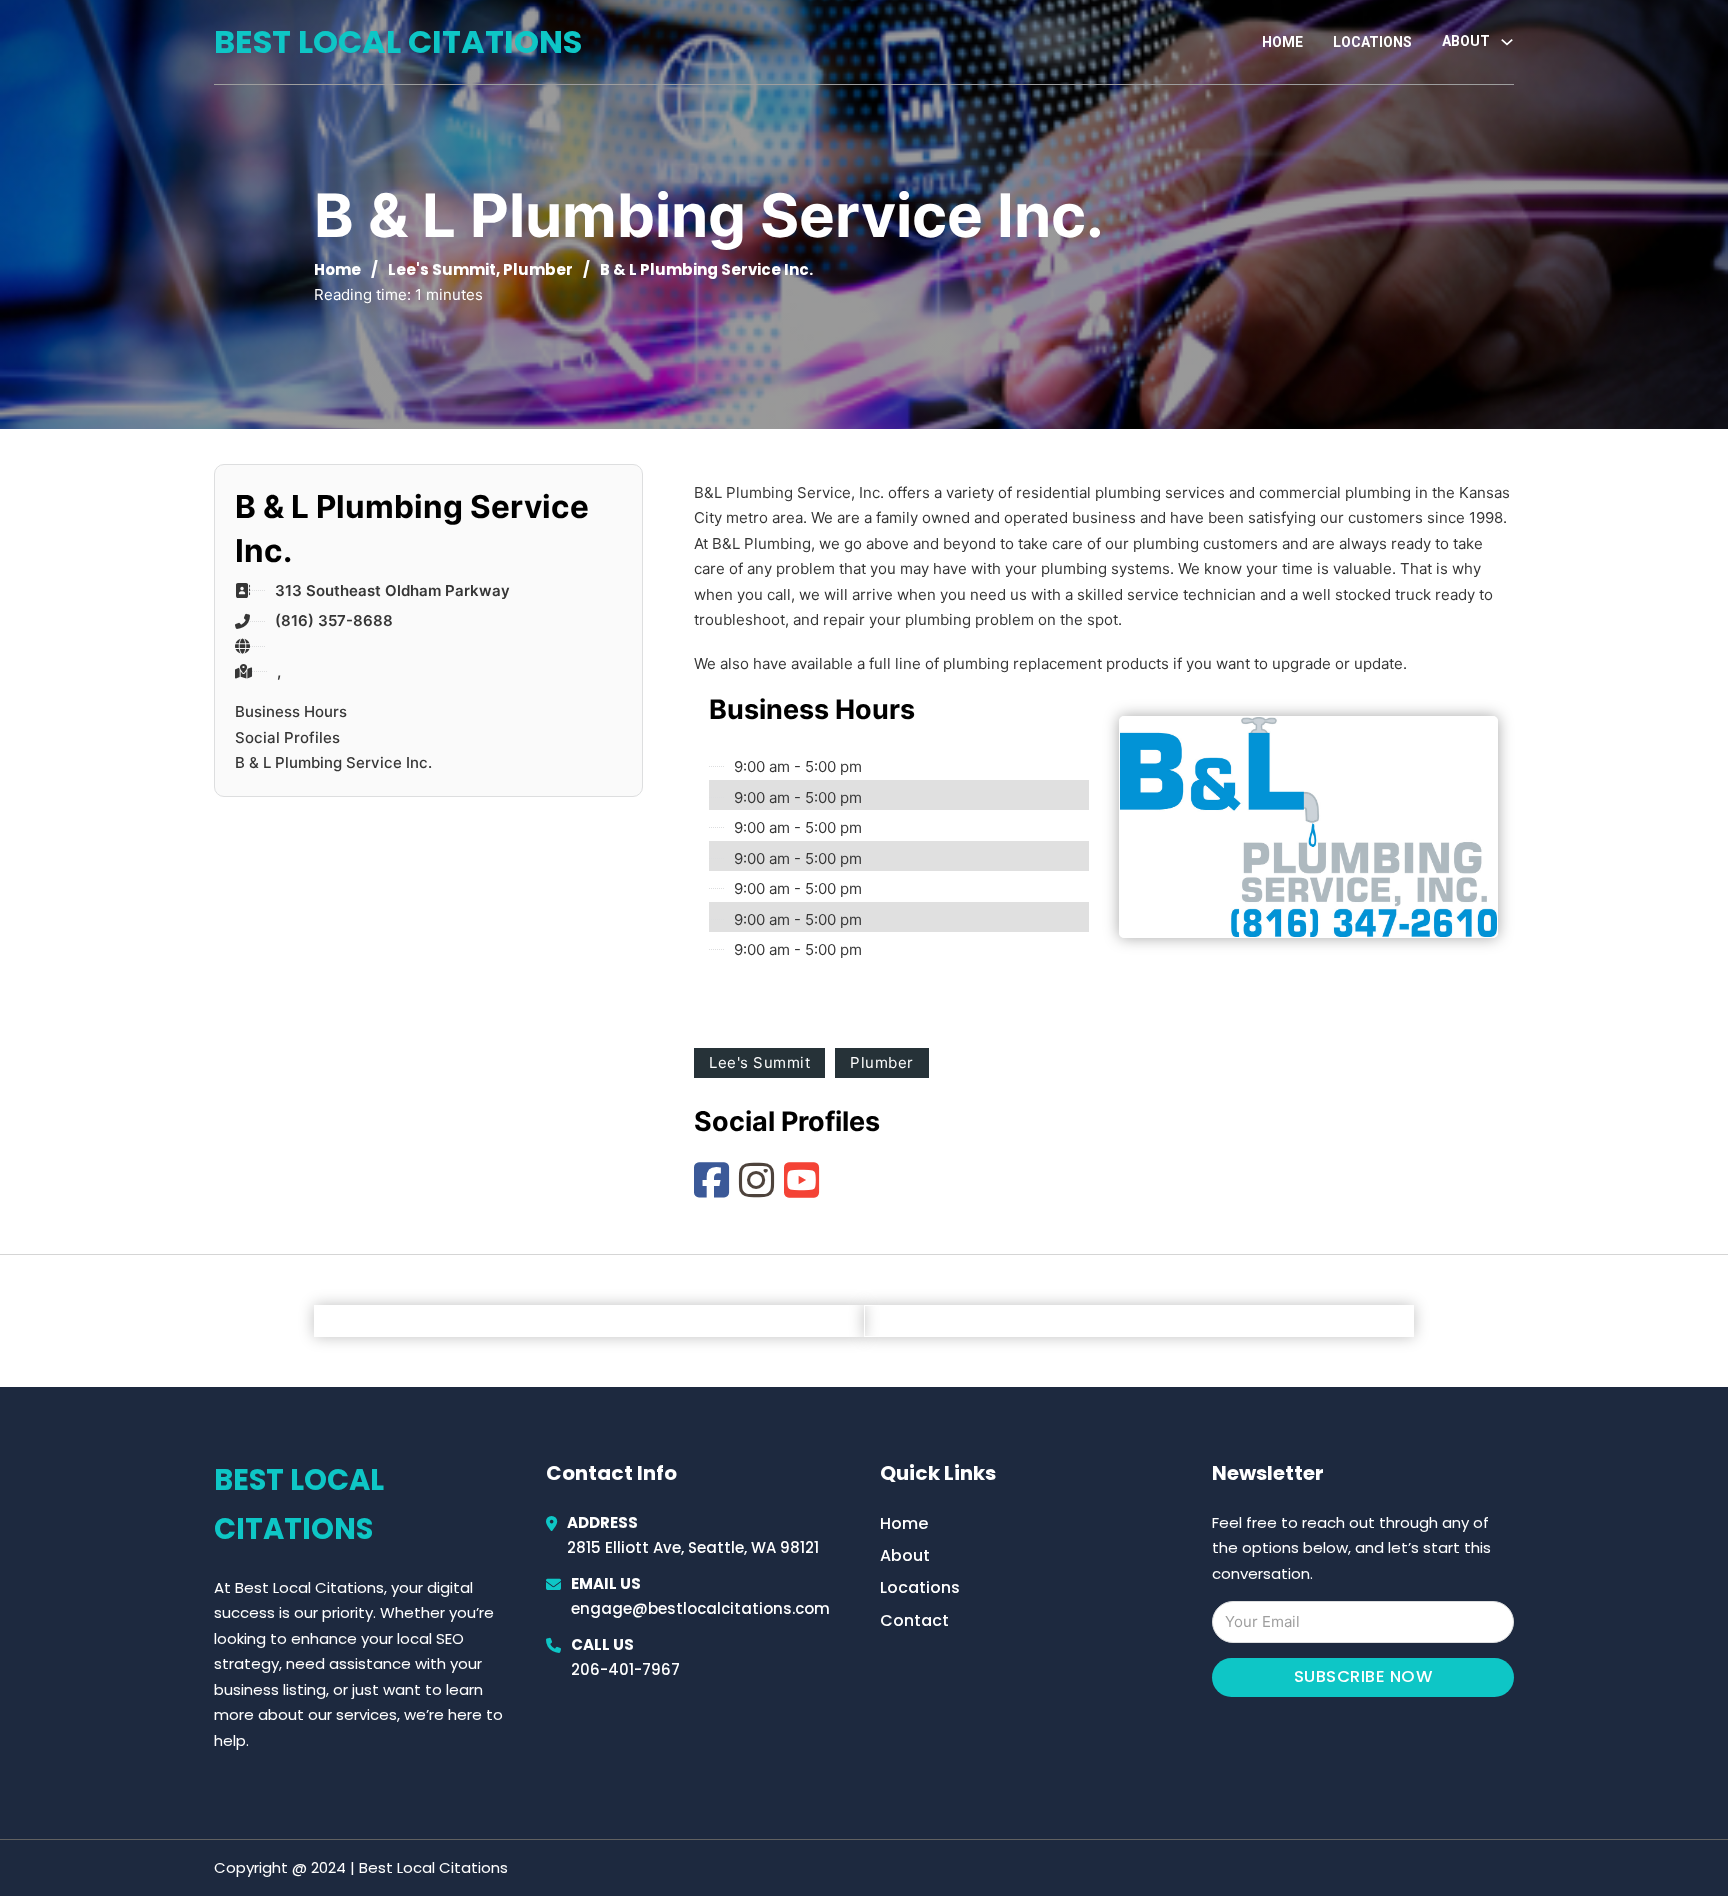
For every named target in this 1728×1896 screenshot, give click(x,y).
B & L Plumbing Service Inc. (333, 762)
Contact (914, 1620)
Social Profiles (287, 737)
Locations (1372, 42)
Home (1282, 42)
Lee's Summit (442, 269)
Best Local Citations (398, 41)
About (905, 1555)
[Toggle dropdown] (1507, 42)
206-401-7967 (625, 1669)
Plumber (538, 269)
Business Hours (291, 711)
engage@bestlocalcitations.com (700, 1608)
